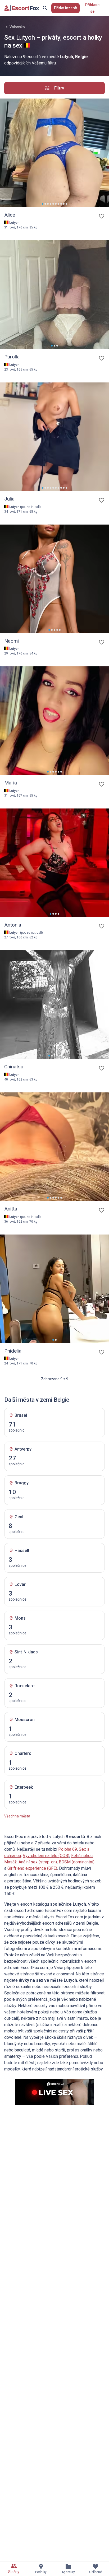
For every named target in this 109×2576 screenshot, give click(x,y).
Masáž (10, 1862)
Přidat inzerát (66, 8)
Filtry (59, 88)
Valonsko (17, 27)
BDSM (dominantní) (77, 1862)
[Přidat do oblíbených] (102, 216)
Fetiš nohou (82, 1856)
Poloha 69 (68, 1849)
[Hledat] (45, 8)
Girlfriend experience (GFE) (32, 1868)
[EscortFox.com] (22, 8)
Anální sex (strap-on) (38, 1862)
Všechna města (17, 1816)
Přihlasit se (92, 8)
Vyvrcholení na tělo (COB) (46, 1856)
